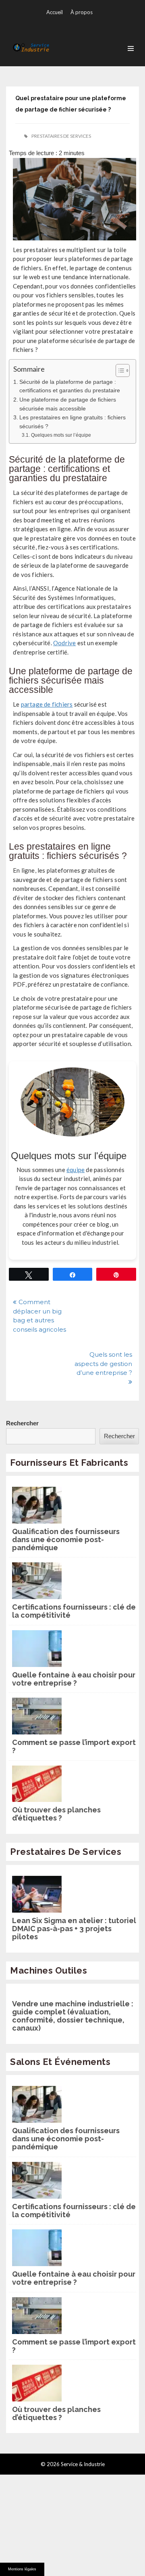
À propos (82, 12)
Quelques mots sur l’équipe (61, 435)
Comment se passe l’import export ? (74, 1747)
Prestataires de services (61, 136)
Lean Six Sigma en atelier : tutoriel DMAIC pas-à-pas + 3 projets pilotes (74, 1929)
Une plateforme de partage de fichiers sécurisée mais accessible (68, 404)
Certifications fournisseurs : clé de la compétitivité (74, 1611)
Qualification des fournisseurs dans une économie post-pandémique (66, 1540)
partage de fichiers (47, 704)
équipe (76, 1170)
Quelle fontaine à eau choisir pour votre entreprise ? (74, 1679)
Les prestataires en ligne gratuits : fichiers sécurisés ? (72, 422)
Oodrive (64, 643)
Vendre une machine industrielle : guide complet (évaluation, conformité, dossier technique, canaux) (73, 2016)
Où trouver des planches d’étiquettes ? (56, 1814)
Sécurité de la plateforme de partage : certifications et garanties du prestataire (70, 386)
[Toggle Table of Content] (119, 370)
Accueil (55, 12)
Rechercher (22, 1423)
